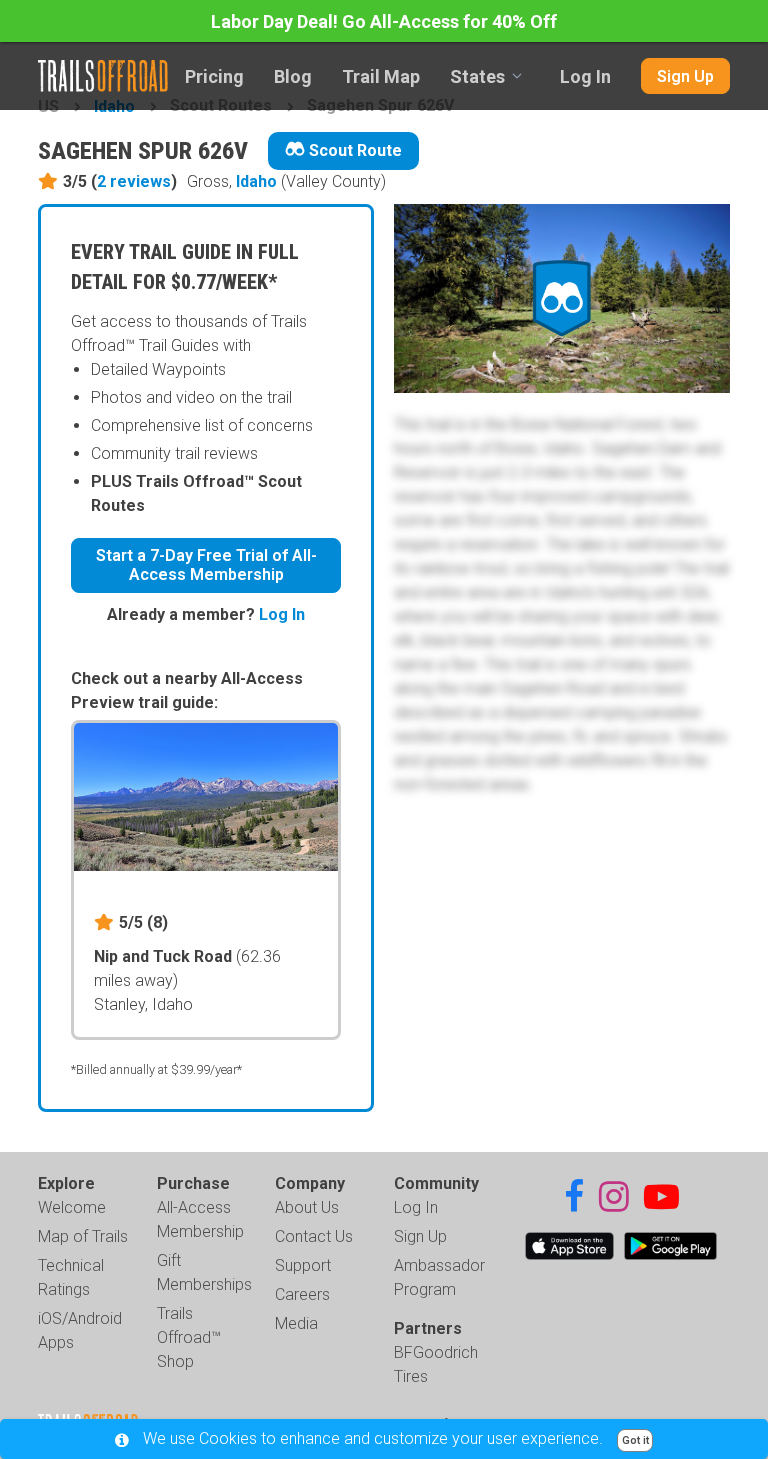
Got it (635, 1440)
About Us (307, 1207)
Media (296, 1323)
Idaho (256, 181)
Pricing (214, 76)
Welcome (72, 1207)
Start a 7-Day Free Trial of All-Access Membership (206, 565)
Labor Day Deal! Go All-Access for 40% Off (384, 21)
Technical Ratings (71, 1277)
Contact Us (314, 1236)
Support (303, 1265)
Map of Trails (83, 1236)
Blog (293, 76)
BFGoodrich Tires (436, 1364)
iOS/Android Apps (80, 1330)
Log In (585, 76)
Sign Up (685, 76)
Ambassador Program (439, 1277)
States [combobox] (477, 76)
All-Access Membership (200, 1219)
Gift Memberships (204, 1272)
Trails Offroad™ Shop (189, 1337)
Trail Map (381, 76)
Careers (302, 1294)
